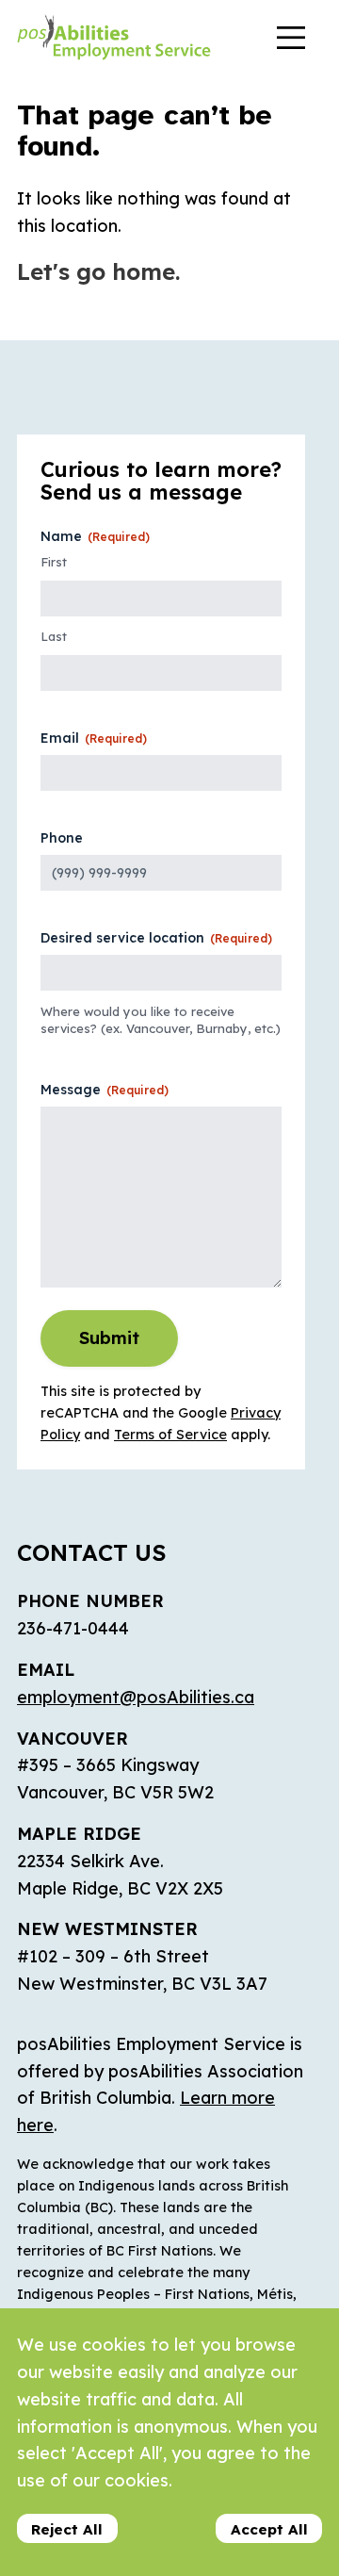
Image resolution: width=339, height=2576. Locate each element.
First (54, 562)
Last (54, 636)
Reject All (67, 2529)
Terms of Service (170, 1435)
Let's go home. (98, 271)
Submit (109, 1338)
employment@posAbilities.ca (136, 1697)
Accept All (269, 2529)
